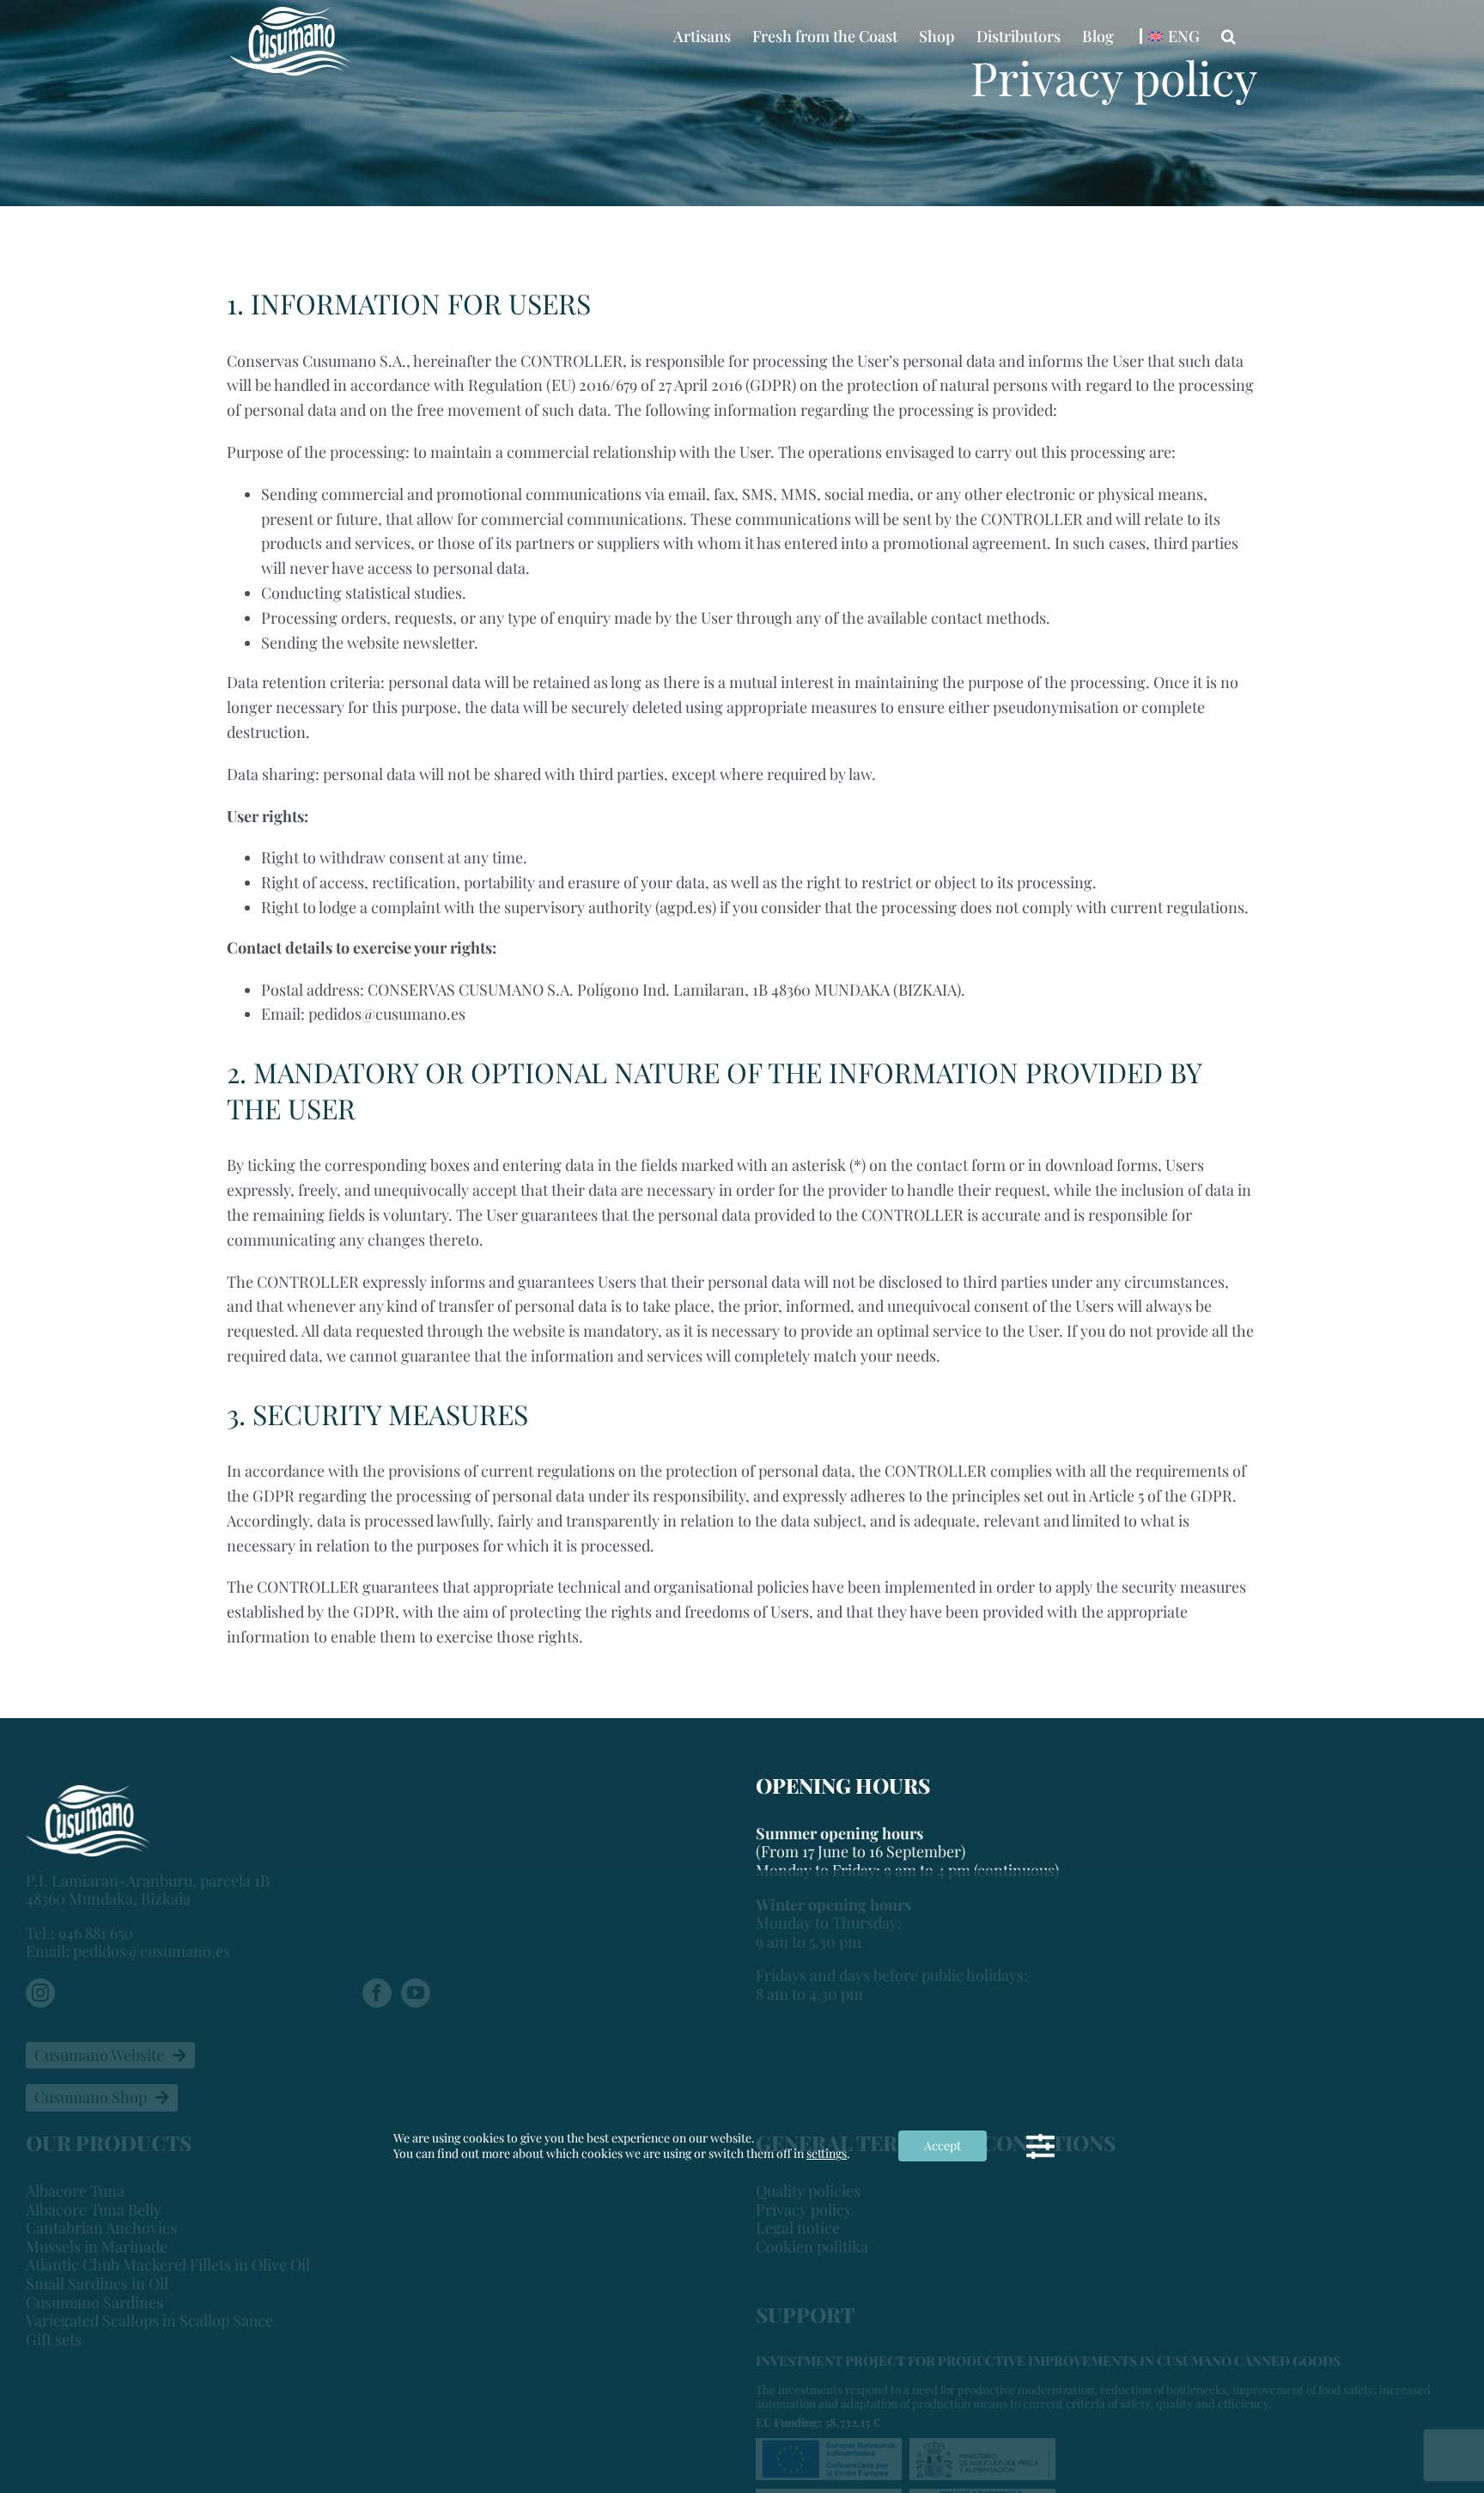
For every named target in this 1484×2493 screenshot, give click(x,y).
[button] (1229, 36)
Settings (1040, 2146)
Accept (943, 2146)
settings (827, 2154)
